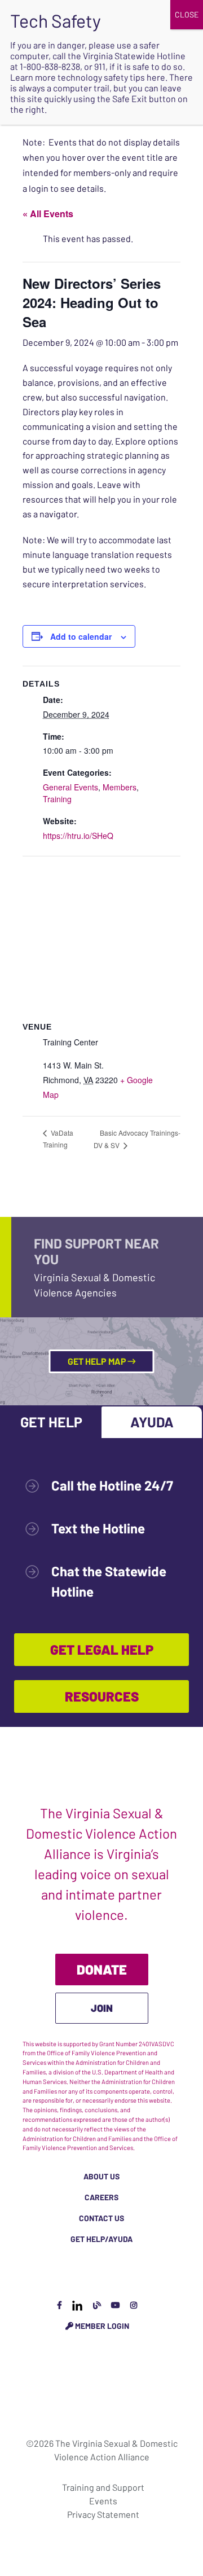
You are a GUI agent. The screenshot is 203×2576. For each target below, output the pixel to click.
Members (120, 787)
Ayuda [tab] (152, 1422)
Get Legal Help (102, 1649)
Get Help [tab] (51, 1422)
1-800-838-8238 (50, 66)
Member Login (101, 2326)
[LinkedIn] (77, 2305)
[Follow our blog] (97, 2305)
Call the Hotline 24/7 (112, 1485)
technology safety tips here (111, 77)
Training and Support (103, 2487)
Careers (101, 2197)
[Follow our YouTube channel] (116, 2305)
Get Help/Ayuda (101, 2239)
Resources (102, 1696)
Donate (102, 1969)
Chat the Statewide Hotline (109, 1581)
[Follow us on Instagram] (134, 2305)
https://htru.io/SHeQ (78, 836)
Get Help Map (98, 1361)
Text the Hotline (98, 1528)
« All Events (48, 214)
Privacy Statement (103, 2514)
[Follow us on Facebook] (59, 2305)
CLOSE (187, 14)
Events (103, 2501)
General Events (70, 787)
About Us (101, 2176)
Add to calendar (81, 636)
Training (57, 799)
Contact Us (101, 2218)
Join (102, 2008)
